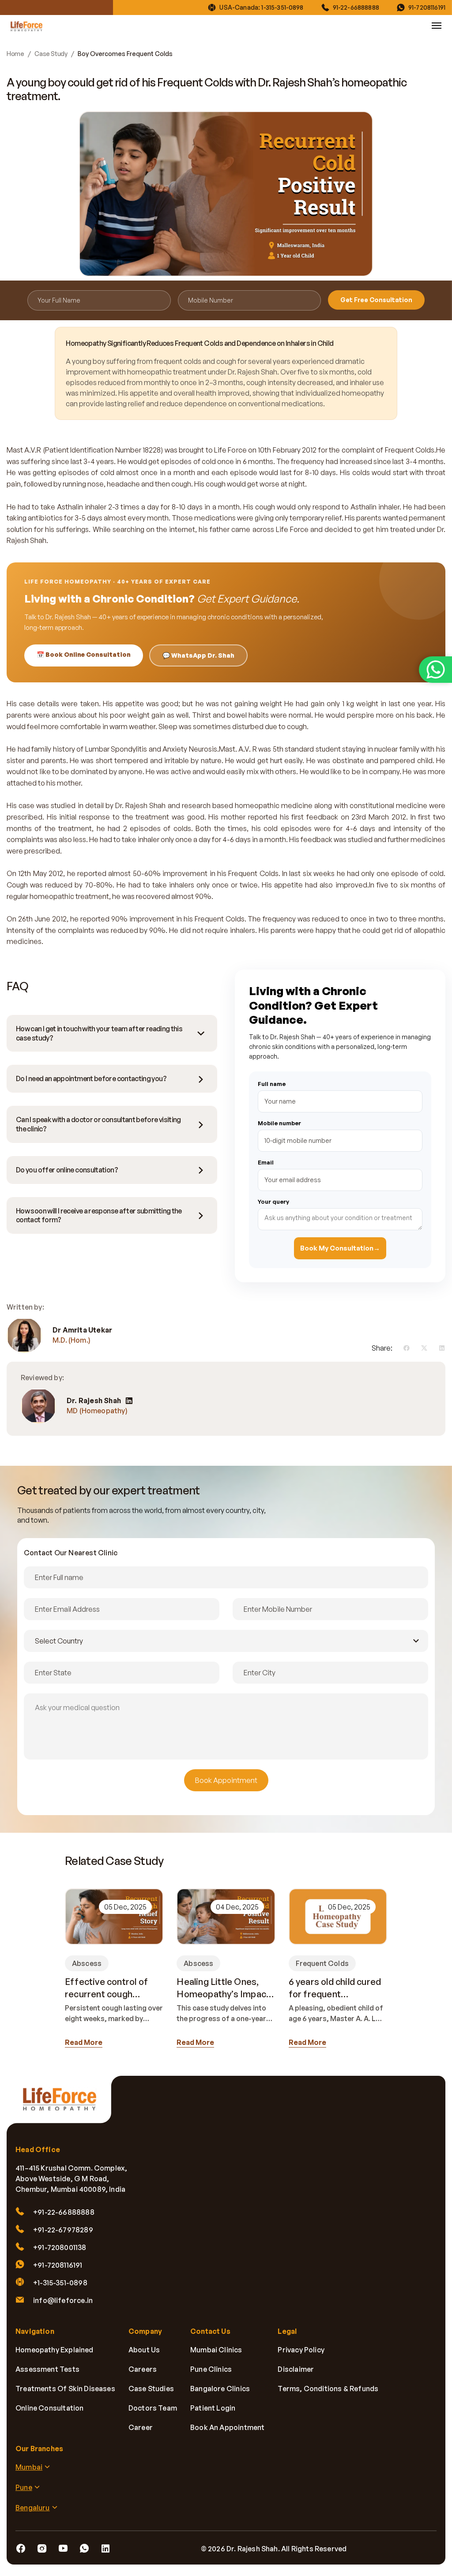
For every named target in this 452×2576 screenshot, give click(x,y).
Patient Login (213, 2408)
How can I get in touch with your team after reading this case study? (99, 1033)
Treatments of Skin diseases (65, 2389)
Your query (273, 1202)
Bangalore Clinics (220, 2389)
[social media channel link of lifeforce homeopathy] (21, 2549)
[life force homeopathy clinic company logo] (64, 2105)
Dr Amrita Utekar (82, 1330)
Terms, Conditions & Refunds (328, 2389)
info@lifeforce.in (63, 2300)
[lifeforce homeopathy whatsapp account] (435, 670)
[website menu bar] (437, 26)
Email (266, 1162)
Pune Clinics (211, 2369)
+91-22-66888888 (64, 2212)
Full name (272, 1084)
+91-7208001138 (60, 2247)
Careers (143, 2369)
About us (144, 2350)
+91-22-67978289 (63, 2230)
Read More (84, 2042)
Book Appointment (226, 1780)
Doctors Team (153, 2408)
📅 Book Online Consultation (84, 654)
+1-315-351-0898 (60, 2283)
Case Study (51, 54)
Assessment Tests (47, 2369)
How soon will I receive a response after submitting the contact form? (99, 1215)
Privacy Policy (301, 2350)
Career (141, 2427)
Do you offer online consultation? (67, 1170)
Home (15, 54)
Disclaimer (296, 2369)
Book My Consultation (340, 1248)
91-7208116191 (427, 7)
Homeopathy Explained (55, 2350)
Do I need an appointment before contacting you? (91, 1078)
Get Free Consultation (376, 300)
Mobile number (279, 1123)
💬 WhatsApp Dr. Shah (198, 655)
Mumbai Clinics (216, 2350)
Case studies (151, 2389)
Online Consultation (49, 2408)
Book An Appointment (227, 2427)
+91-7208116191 (58, 2265)
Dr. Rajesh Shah (94, 1401)
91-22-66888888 (356, 7)
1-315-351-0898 (282, 7)
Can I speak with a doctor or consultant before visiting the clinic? (98, 1124)
